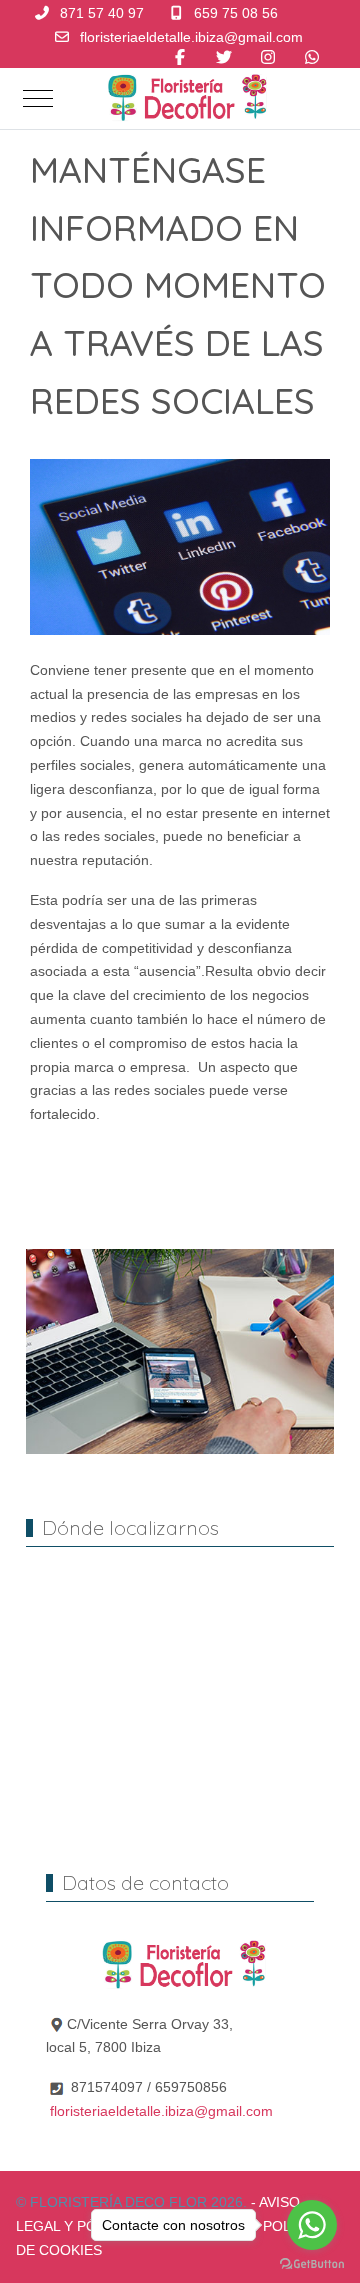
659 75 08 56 (236, 13)
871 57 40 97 (102, 13)
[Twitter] (224, 57)
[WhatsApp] (312, 57)
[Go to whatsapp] (312, 2225)
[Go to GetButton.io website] (312, 2263)
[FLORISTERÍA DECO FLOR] (184, 98)
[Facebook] (180, 57)
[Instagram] (268, 57)
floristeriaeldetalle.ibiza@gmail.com (191, 37)
